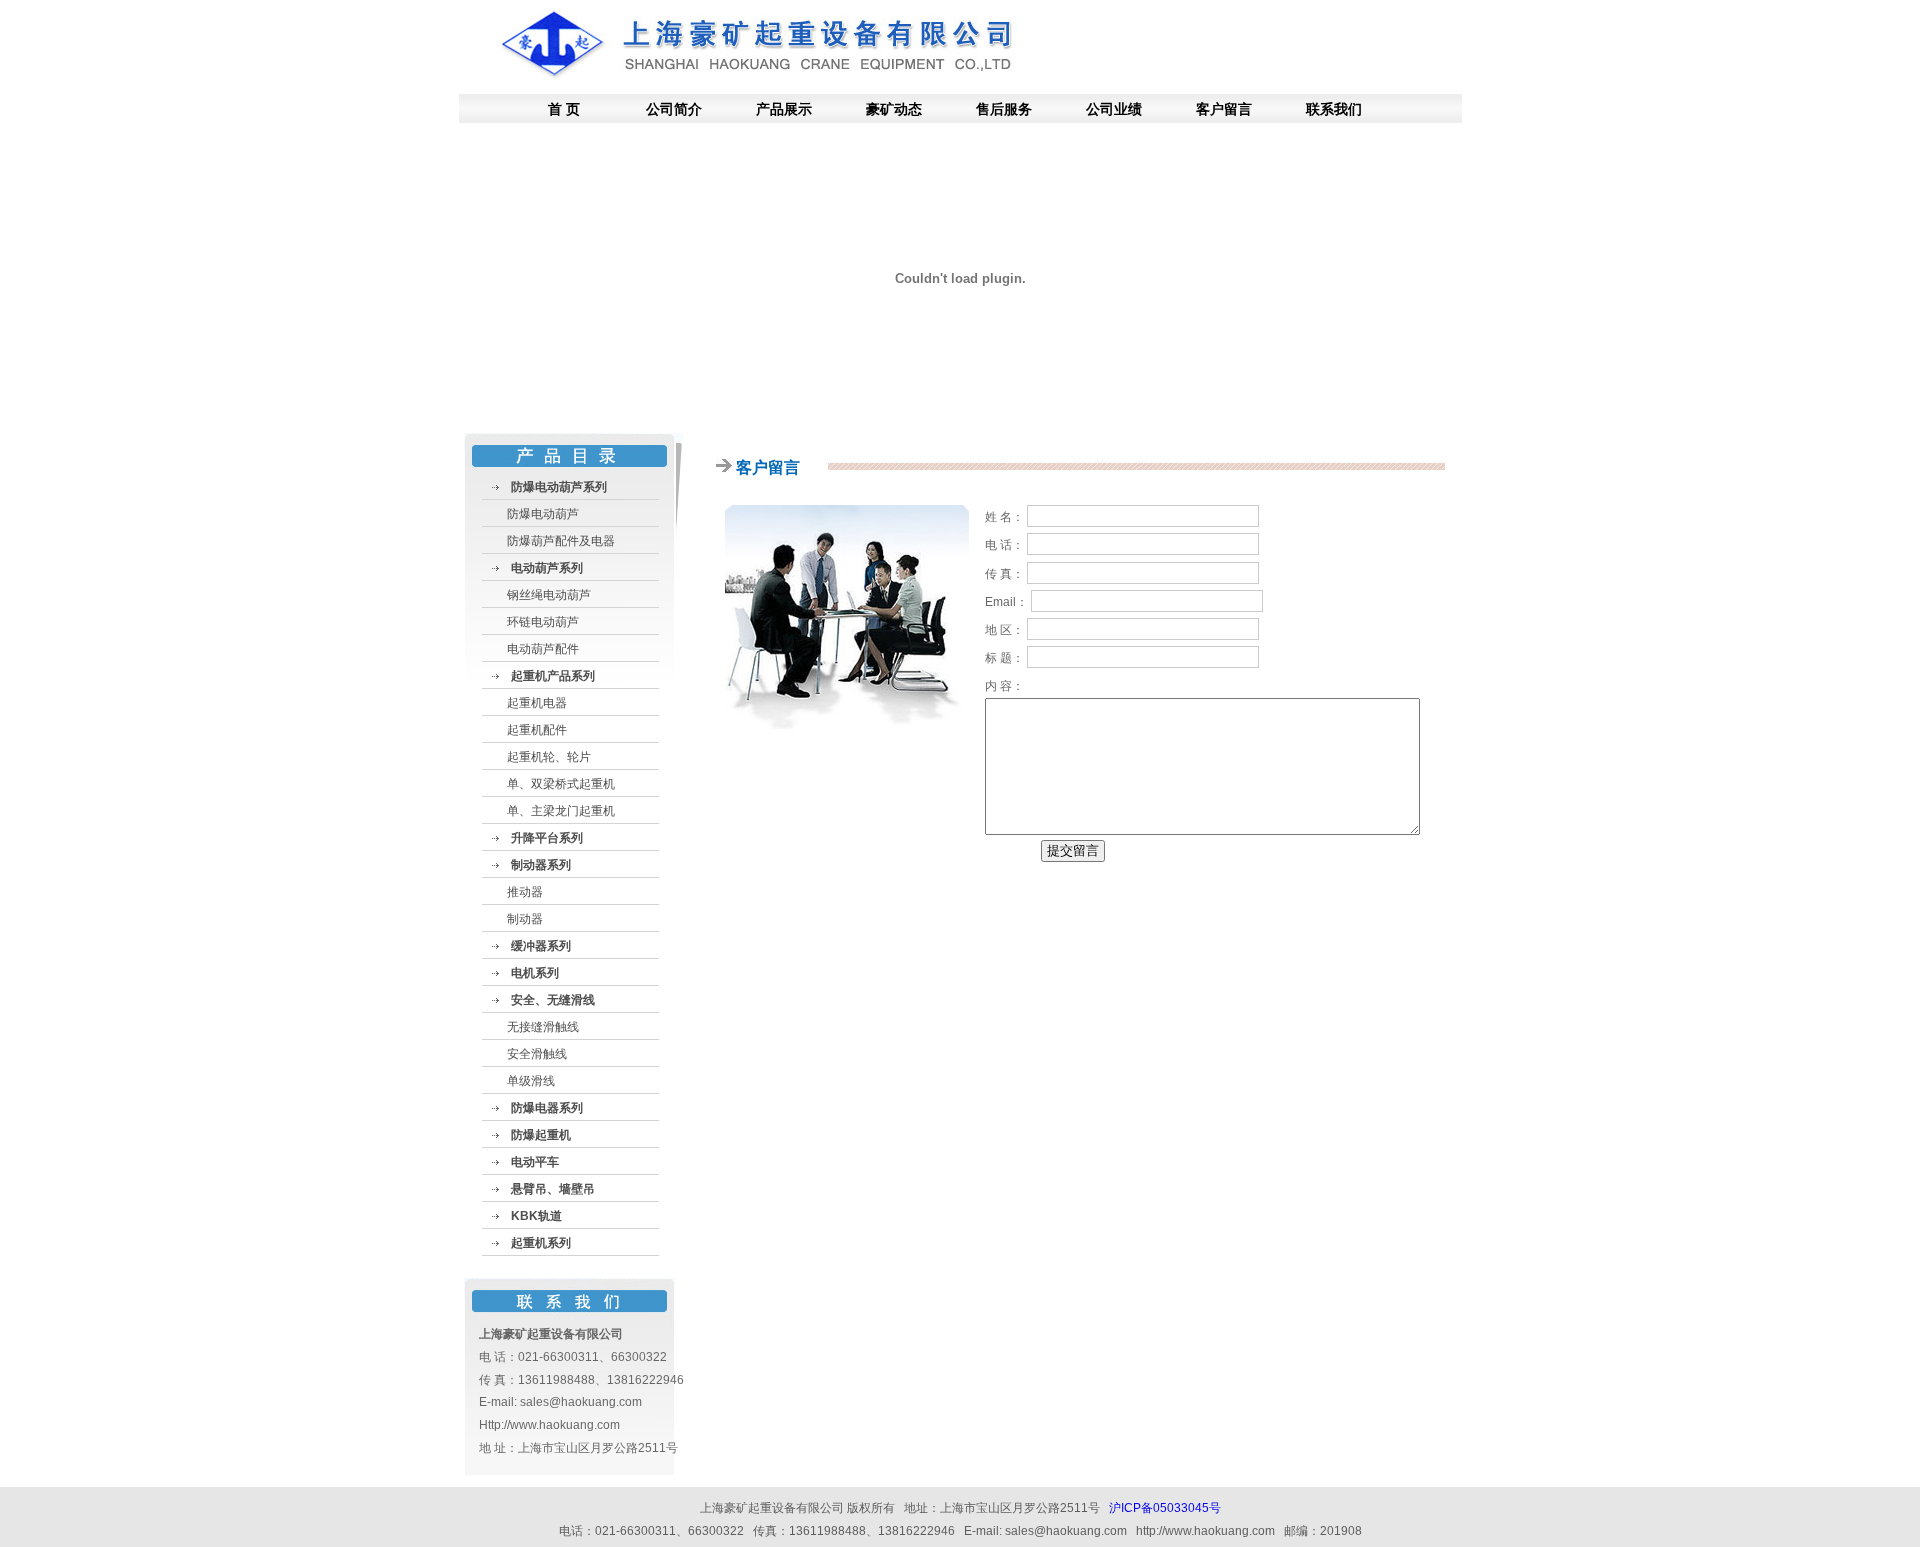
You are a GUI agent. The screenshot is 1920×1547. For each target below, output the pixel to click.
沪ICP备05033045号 (1165, 1508)
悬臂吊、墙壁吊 (553, 1189)
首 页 (564, 109)
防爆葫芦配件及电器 (561, 541)
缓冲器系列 (541, 946)
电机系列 (535, 973)
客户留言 (1224, 109)
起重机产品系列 (553, 676)
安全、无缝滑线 (553, 1000)
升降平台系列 (547, 838)
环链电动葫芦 (543, 622)
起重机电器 (537, 703)
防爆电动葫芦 (543, 514)
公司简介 (674, 109)
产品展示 (784, 109)
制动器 (525, 919)
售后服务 (1004, 109)
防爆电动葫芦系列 (559, 487)
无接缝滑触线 (543, 1027)
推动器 (525, 892)
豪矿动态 (894, 109)
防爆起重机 (541, 1135)
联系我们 (1334, 109)
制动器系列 (541, 865)
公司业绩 (1114, 109)
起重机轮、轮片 (549, 757)
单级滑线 (531, 1081)
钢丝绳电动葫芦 (549, 595)
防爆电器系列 (547, 1108)
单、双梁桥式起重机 (561, 784)
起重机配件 (537, 730)
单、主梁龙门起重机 (561, 811)
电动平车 (535, 1162)
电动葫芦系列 (547, 568)
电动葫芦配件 (543, 649)
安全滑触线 (537, 1054)
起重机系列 (541, 1243)
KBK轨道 (536, 1216)
